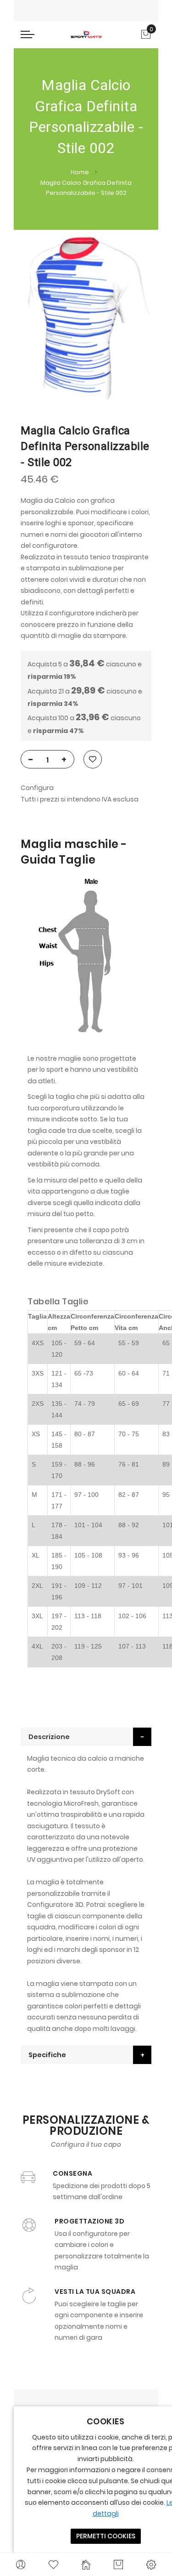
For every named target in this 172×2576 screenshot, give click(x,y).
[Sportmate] (86, 34)
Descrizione (49, 1737)
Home (80, 172)
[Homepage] (86, 2565)
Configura (37, 788)
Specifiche (47, 2055)
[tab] (86, 1737)
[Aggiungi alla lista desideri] (93, 759)
